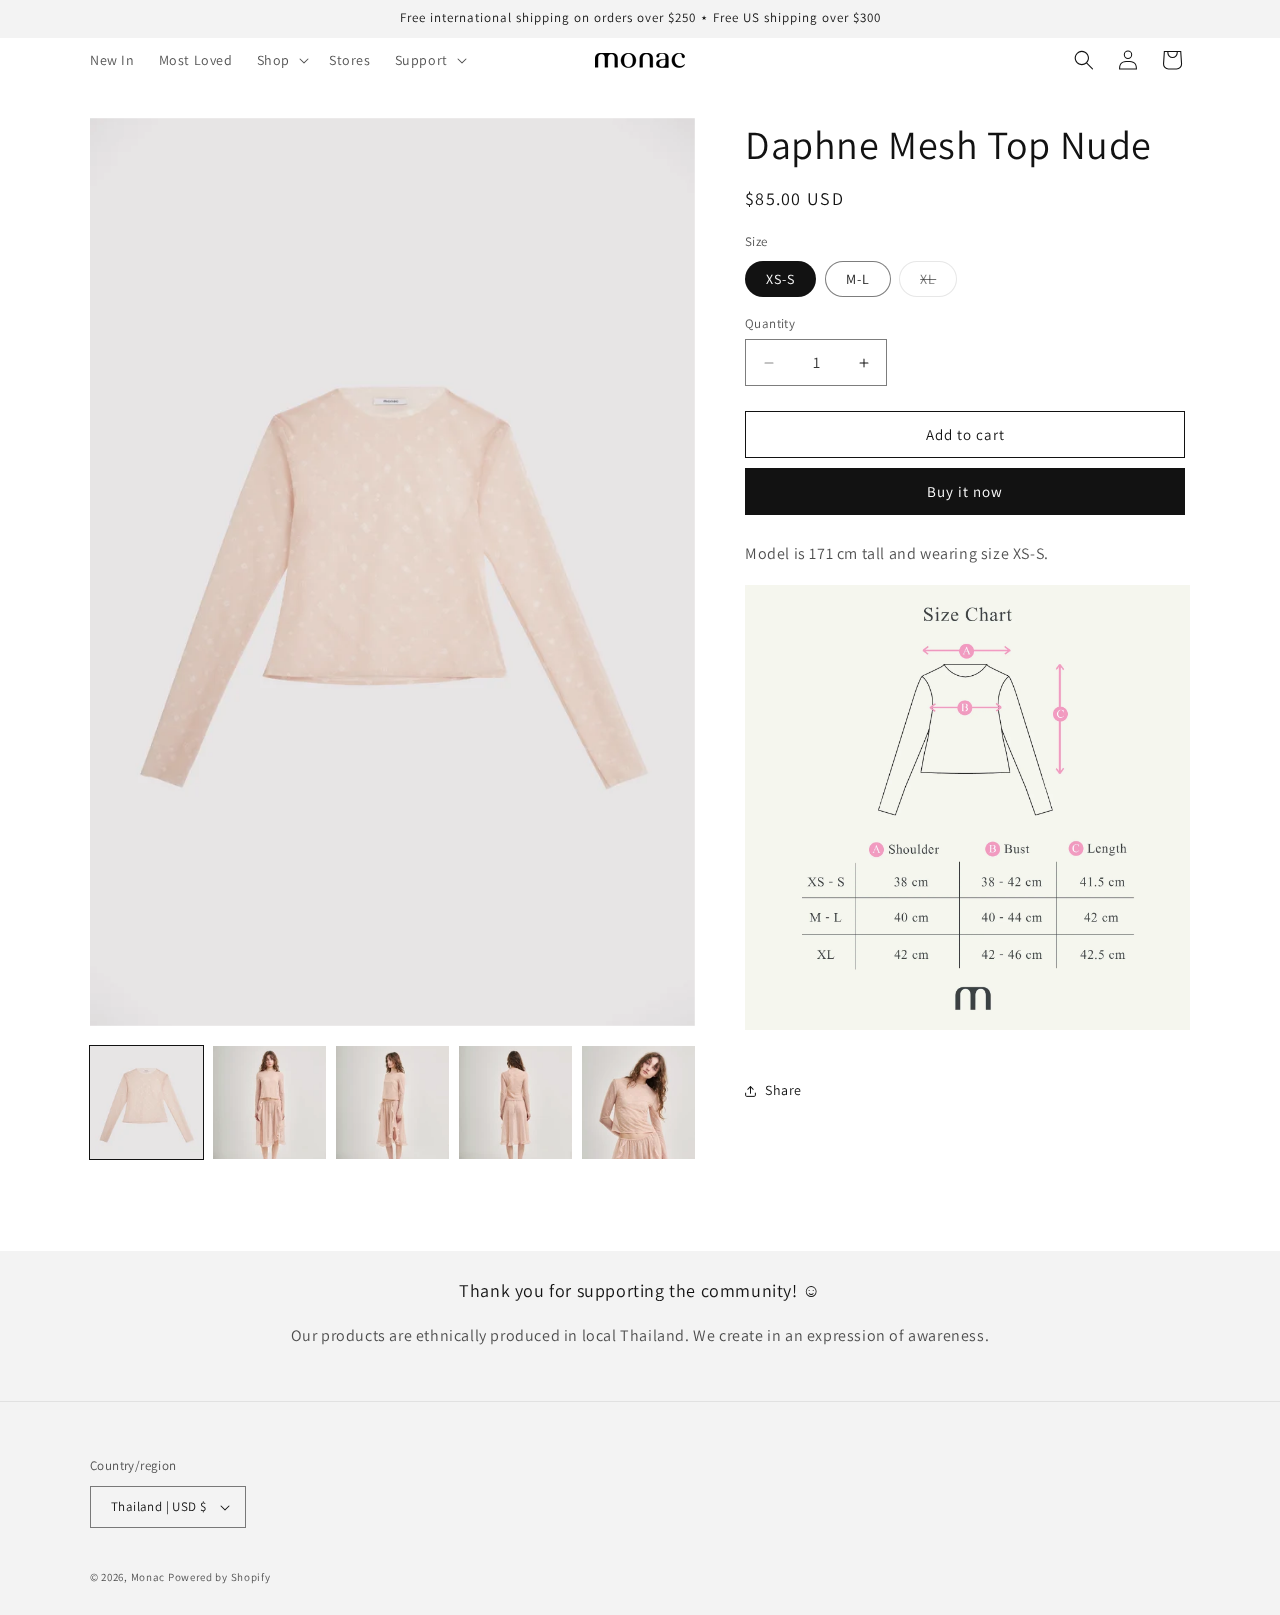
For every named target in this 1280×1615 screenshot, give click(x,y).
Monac (148, 1577)
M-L (858, 279)
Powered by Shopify (219, 1577)
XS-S (780, 279)
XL (938, 283)
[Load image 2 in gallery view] (269, 1102)
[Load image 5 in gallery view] (638, 1102)
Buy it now (965, 491)
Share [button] (783, 1090)
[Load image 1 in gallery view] (146, 1102)
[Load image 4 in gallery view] (515, 1102)
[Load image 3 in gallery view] (392, 1102)
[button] (281, 60)
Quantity (770, 323)
